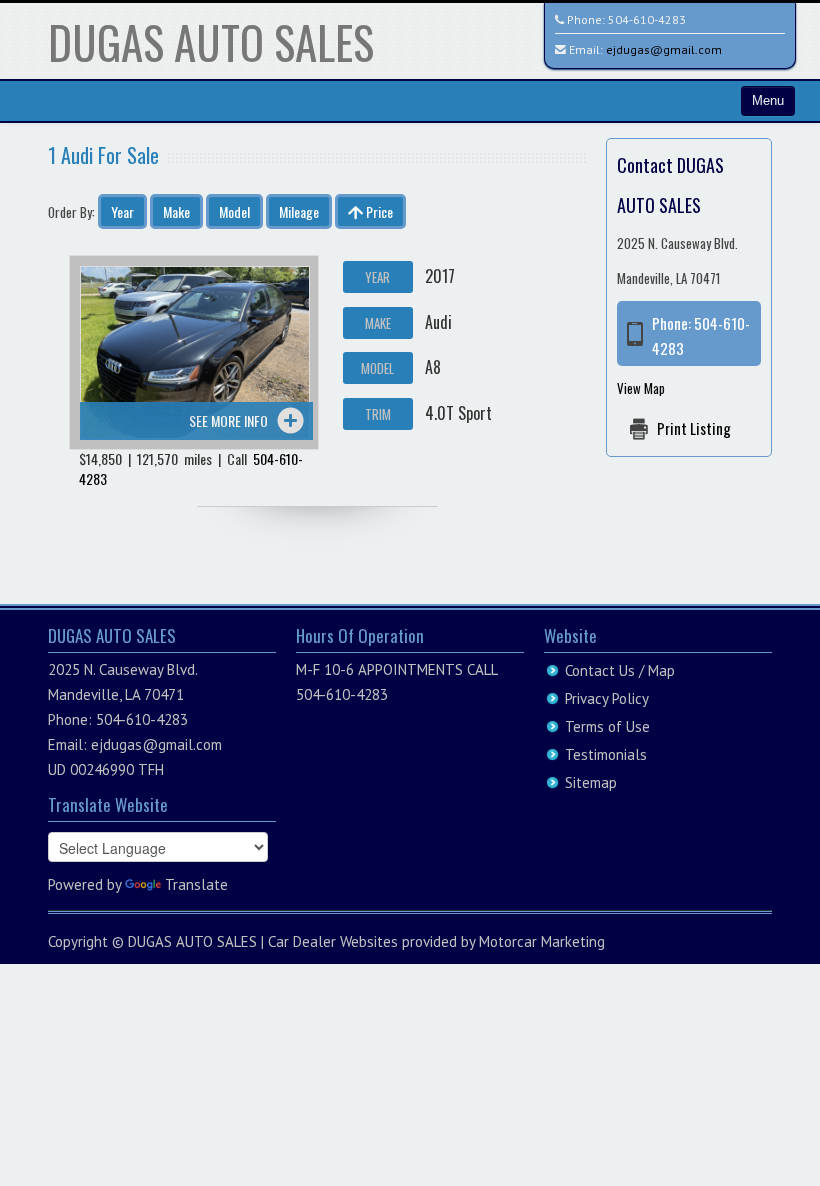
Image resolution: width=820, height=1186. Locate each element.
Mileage (299, 211)
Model (234, 211)
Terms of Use (607, 726)
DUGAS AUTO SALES (211, 41)
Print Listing (694, 428)
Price (378, 211)
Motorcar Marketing (542, 941)
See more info (228, 420)
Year (122, 211)
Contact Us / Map (620, 670)
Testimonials (606, 754)
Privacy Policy (607, 698)
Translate (196, 884)
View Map (641, 388)
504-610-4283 (647, 19)
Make (176, 211)
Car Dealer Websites (333, 941)
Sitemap (591, 782)
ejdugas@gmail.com (664, 49)
